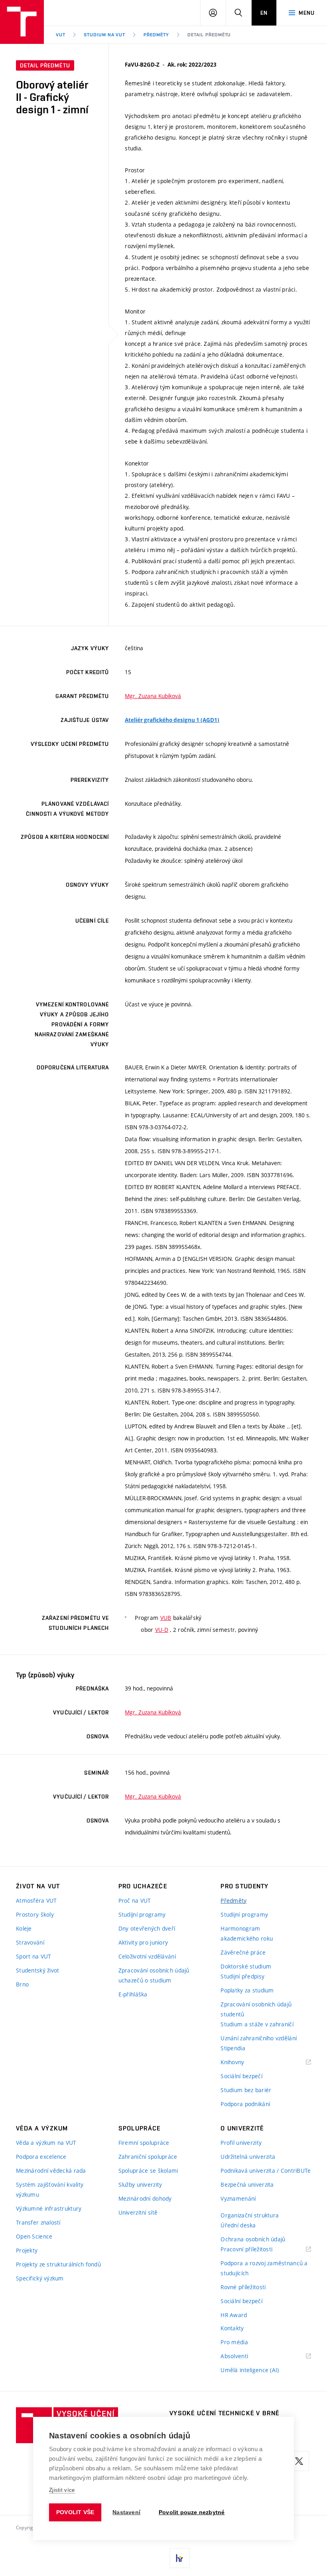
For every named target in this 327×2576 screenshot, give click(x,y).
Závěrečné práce (243, 1952)
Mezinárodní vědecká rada (51, 2171)
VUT (61, 35)
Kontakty (232, 2328)
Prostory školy (35, 1914)
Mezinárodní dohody (145, 2198)
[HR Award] (179, 2558)
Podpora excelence (41, 2157)
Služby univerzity (140, 2184)
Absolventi (244, 2356)
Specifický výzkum (40, 2278)
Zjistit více (62, 2490)
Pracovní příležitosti (256, 2250)
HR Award (234, 2315)
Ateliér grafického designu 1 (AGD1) (172, 720)
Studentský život (37, 1970)
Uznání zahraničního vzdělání (259, 2038)
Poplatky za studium (247, 1990)
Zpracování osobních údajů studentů (256, 2009)
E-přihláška (133, 1994)
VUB (166, 1618)
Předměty (156, 35)
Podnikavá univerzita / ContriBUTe (266, 2171)
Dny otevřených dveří (147, 1928)
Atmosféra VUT (36, 1900)
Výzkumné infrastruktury (49, 2208)
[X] (299, 2461)
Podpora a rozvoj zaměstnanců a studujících (264, 2268)
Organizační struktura (250, 2215)
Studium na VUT (104, 35)
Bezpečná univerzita (247, 2184)
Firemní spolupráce (144, 2143)
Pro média (234, 2342)
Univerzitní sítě (138, 2212)
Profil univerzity (241, 2143)
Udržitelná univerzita (248, 2157)
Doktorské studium (246, 1966)
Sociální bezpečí (241, 2076)
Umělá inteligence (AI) (250, 2370)
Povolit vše (75, 2512)
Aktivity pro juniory (143, 1942)
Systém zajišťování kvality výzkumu (50, 2189)
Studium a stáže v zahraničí (257, 2024)
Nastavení (126, 2512)
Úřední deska (238, 2225)
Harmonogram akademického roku (247, 1933)
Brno (22, 1984)
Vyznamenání (238, 2198)
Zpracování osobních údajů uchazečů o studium (154, 1975)
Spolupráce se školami (148, 2171)
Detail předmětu (209, 35)
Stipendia (233, 2048)
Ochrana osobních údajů (253, 2239)
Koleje (24, 1928)
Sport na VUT (33, 1956)
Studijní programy (142, 1914)
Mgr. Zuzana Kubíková (153, 696)
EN (264, 13)
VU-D (162, 1630)
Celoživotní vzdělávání (147, 1956)
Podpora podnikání (245, 2104)
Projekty (27, 2250)
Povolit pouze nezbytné (192, 2512)
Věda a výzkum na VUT (46, 2143)
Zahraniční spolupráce (148, 2157)
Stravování (30, 1942)
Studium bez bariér (246, 2090)
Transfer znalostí (38, 2222)
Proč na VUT (135, 1900)
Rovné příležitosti (243, 2287)
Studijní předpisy (242, 1976)
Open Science (34, 2236)
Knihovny (242, 2062)
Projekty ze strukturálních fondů (58, 2264)
